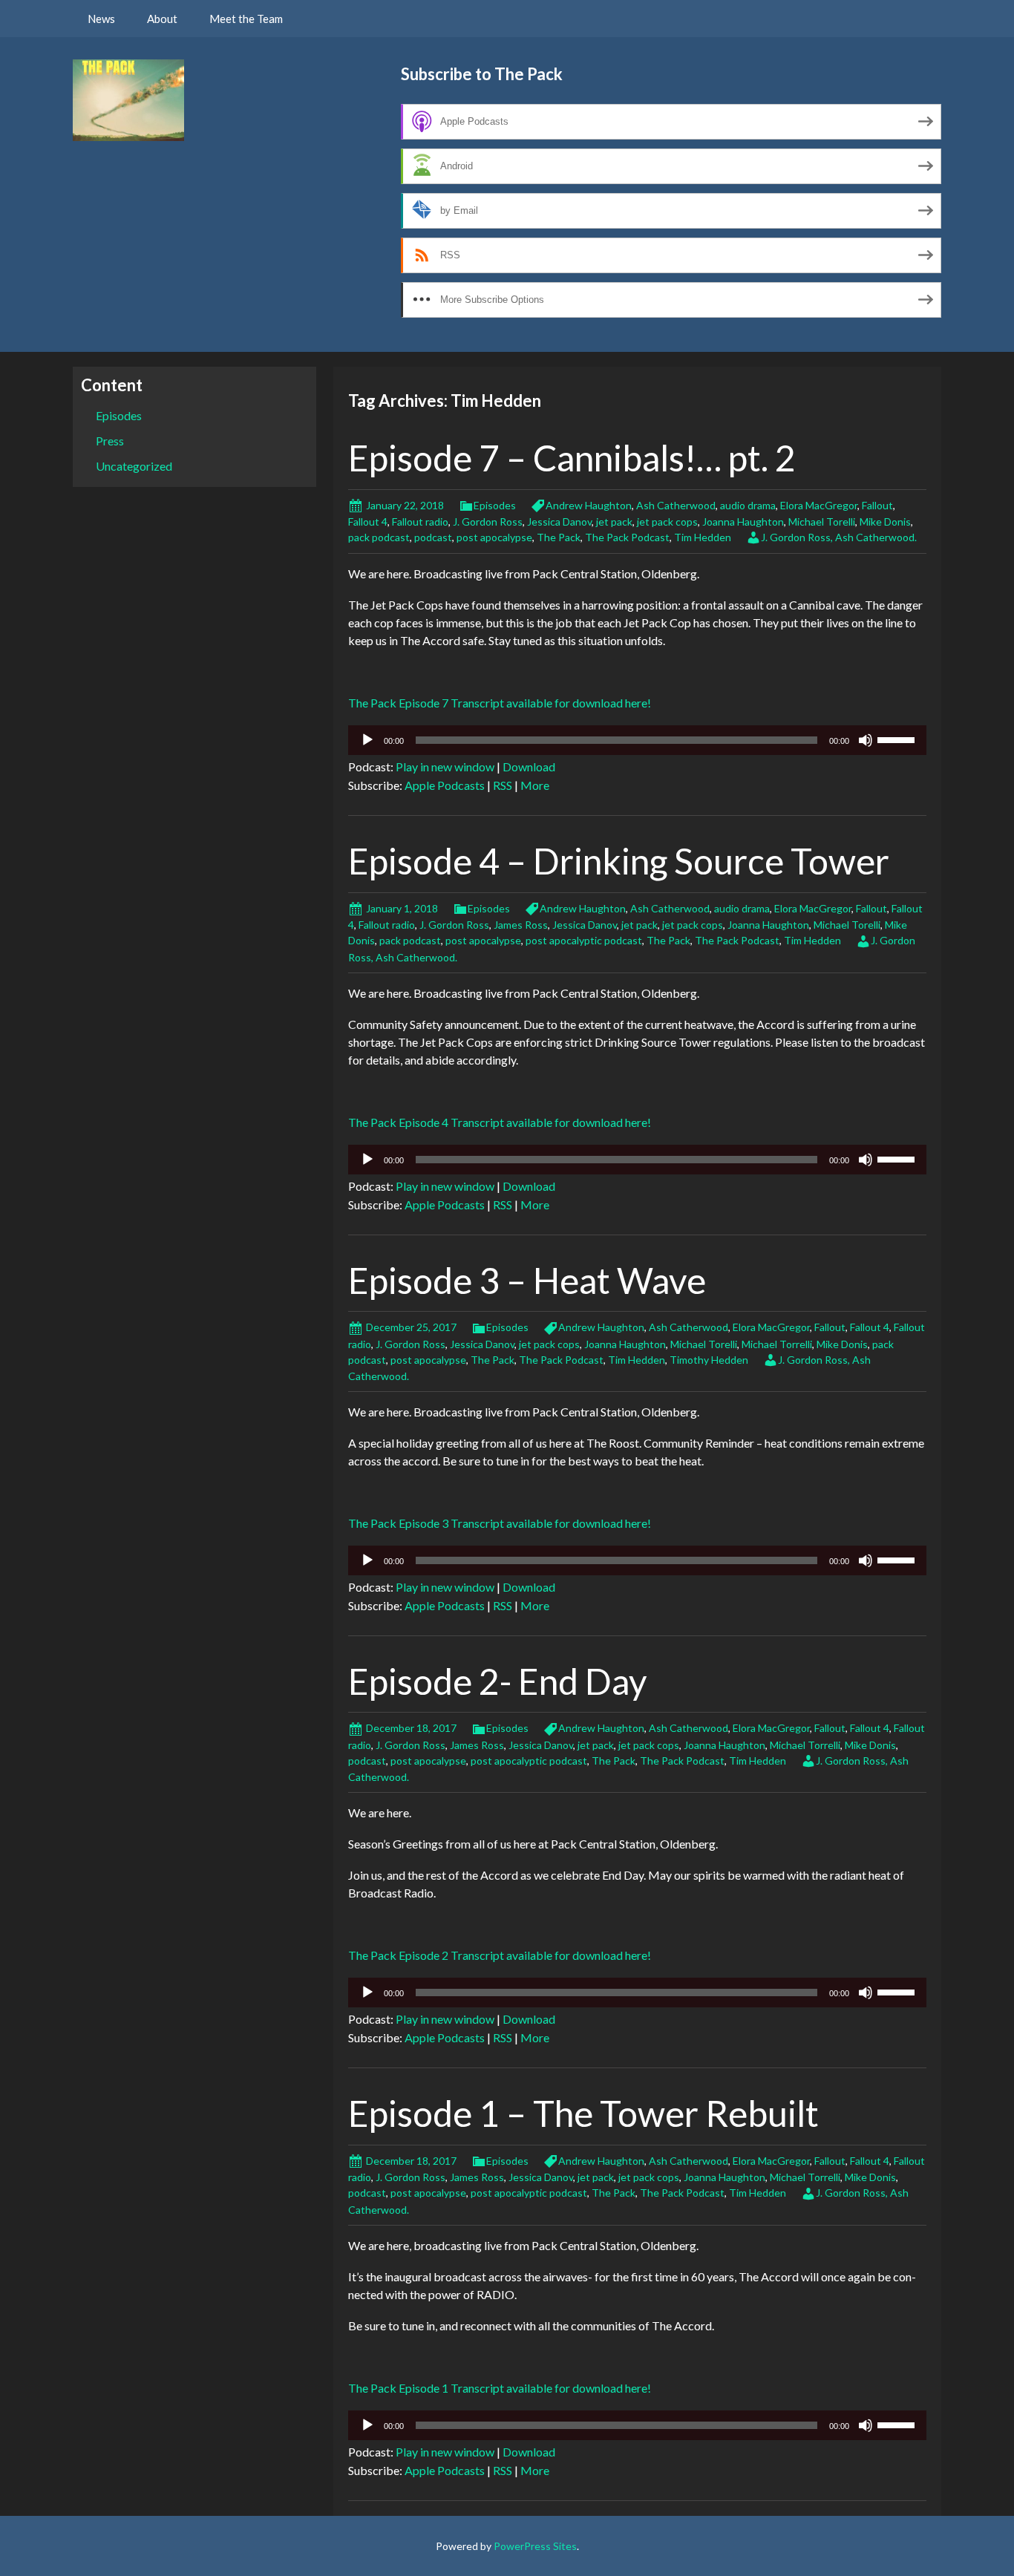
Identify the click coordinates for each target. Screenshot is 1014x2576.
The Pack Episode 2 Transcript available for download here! (500, 1955)
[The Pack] (128, 98)
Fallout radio (420, 522)
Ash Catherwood (676, 505)
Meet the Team (246, 19)
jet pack (614, 522)
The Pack (559, 537)
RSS (503, 785)
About (162, 19)
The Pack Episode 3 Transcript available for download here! (500, 1523)
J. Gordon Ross (488, 522)
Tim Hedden (703, 537)
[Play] (367, 740)
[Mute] (866, 740)
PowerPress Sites (535, 2546)
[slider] (898, 739)
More (535, 785)
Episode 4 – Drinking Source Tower (619, 861)
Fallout (877, 505)
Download (529, 766)
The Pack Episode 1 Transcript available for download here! (500, 2388)
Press (110, 441)
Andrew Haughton (589, 505)
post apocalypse (494, 537)
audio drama (748, 505)
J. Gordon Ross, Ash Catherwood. (839, 537)
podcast (433, 537)
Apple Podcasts (445, 785)
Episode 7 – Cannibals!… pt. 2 (572, 458)
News (101, 19)
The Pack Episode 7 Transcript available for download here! (500, 703)
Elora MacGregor (819, 505)
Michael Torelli (822, 522)
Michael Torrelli (777, 1344)
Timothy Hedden (709, 1360)
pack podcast (379, 537)
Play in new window (445, 766)
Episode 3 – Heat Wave (527, 1280)
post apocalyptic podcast (584, 940)
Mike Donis (885, 522)
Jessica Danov (559, 522)
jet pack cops (667, 522)
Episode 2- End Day (498, 1681)
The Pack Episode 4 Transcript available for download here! (500, 1122)
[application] (637, 740)
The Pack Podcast (627, 537)
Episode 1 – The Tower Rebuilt (583, 2113)
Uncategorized (134, 466)
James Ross (521, 925)
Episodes (495, 505)
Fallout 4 (368, 522)
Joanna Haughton (743, 522)
